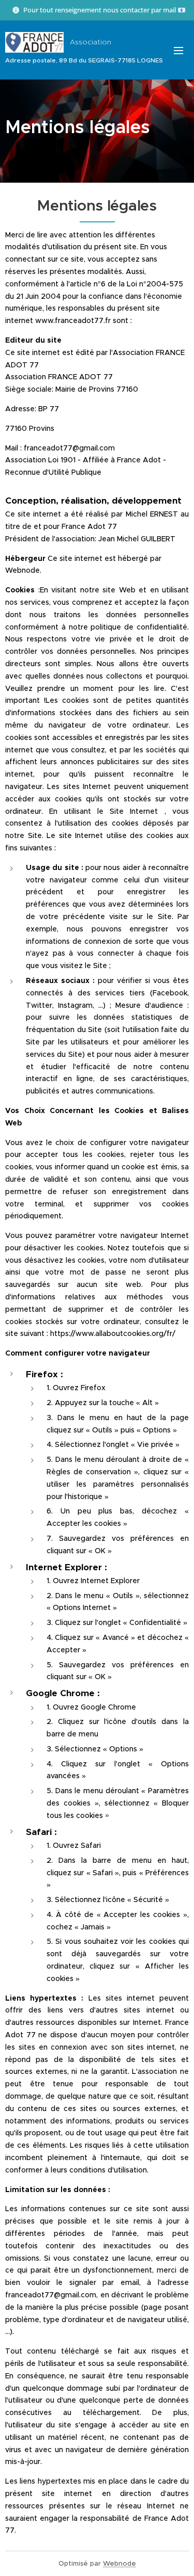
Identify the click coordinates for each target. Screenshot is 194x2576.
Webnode (120, 2563)
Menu (178, 50)
